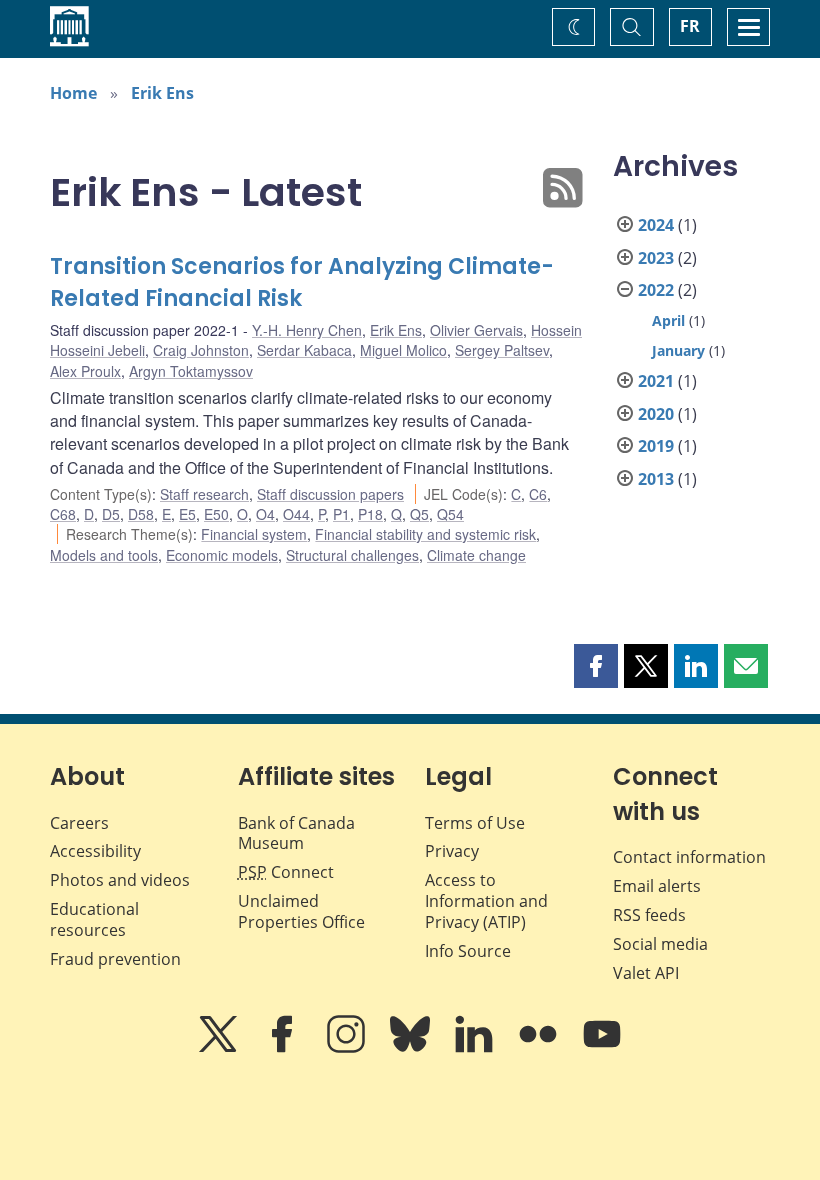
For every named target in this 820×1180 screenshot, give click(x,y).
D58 (141, 514)
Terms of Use (475, 823)
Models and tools (104, 555)
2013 (656, 479)
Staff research (204, 494)
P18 (370, 514)
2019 (656, 446)
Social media (660, 944)
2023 (656, 258)
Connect (286, 872)
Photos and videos (120, 880)
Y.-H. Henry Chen (307, 330)
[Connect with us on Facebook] (284, 1048)
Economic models (222, 555)
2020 (656, 414)
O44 (296, 514)
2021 (656, 381)
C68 (63, 514)
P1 (341, 514)
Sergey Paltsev (502, 350)
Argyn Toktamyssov (191, 371)
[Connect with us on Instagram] (348, 1048)
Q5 (419, 514)
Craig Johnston (201, 350)
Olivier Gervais (476, 330)
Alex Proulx (85, 371)
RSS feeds (649, 915)
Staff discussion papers (330, 494)
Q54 (450, 514)
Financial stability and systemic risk (425, 534)
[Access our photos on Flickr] (540, 1048)
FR (690, 26)
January (678, 350)
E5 (187, 514)
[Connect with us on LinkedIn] (476, 1048)
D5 (111, 514)
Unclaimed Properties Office (301, 911)
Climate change (476, 555)
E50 (216, 514)
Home (73, 93)
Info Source (468, 951)
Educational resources (94, 919)
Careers (79, 823)
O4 (265, 514)
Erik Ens (162, 93)
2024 (656, 225)
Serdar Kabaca (304, 350)
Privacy (452, 851)
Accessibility (95, 851)
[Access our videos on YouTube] (602, 1048)
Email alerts (657, 886)
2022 (656, 290)
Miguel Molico (403, 350)
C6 (538, 494)
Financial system (254, 534)
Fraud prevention (115, 959)
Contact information (689, 857)
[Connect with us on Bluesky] (412, 1048)
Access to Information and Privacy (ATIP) (486, 901)
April (668, 320)
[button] (596, 666)
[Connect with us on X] (220, 1048)
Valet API (646, 973)
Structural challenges (352, 555)
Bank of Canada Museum (296, 833)
